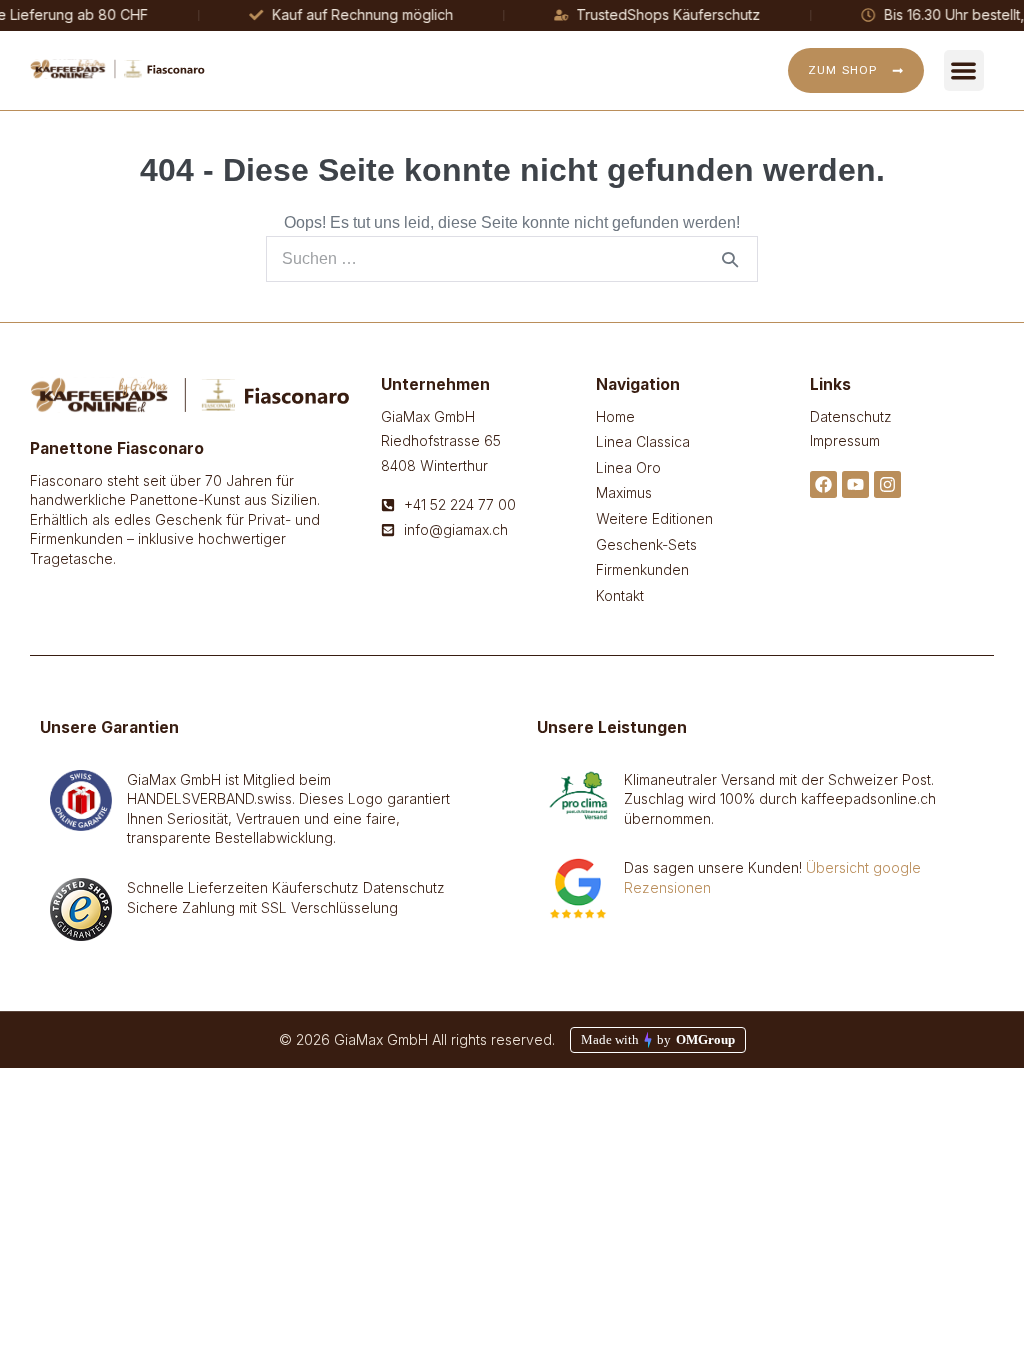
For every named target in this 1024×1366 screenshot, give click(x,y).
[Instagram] (887, 484)
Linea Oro (628, 467)
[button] (964, 70)
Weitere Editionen (654, 518)
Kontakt (620, 595)
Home (615, 416)
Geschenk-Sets (646, 544)
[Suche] (730, 259)
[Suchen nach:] (512, 258)
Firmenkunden (642, 569)
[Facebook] (823, 484)
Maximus (624, 492)
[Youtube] (855, 484)
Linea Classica (643, 441)
